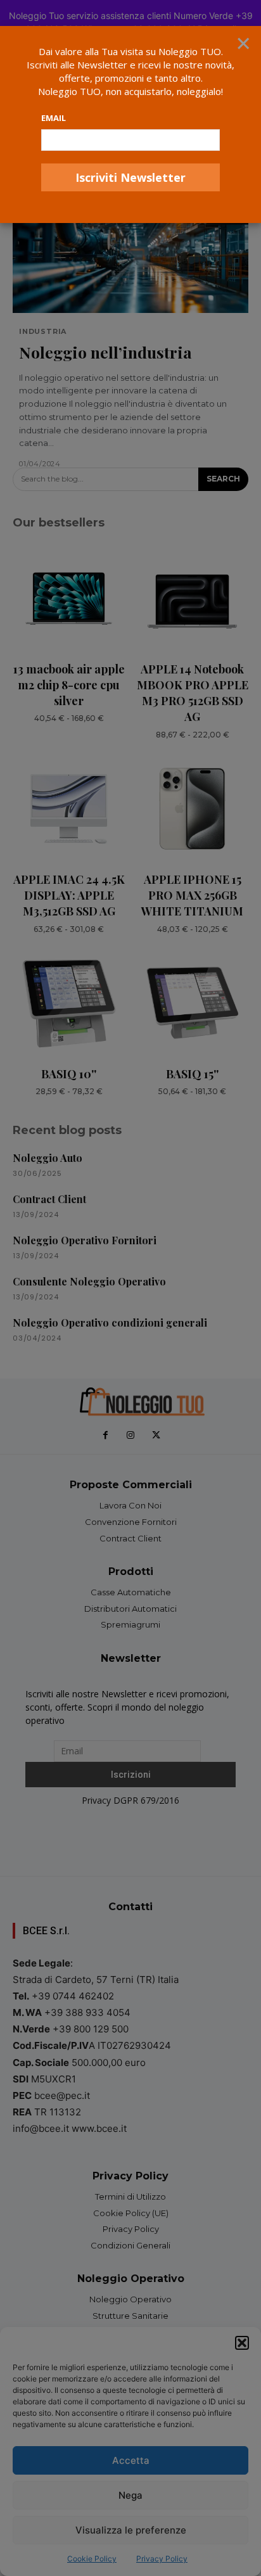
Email (54, 118)
